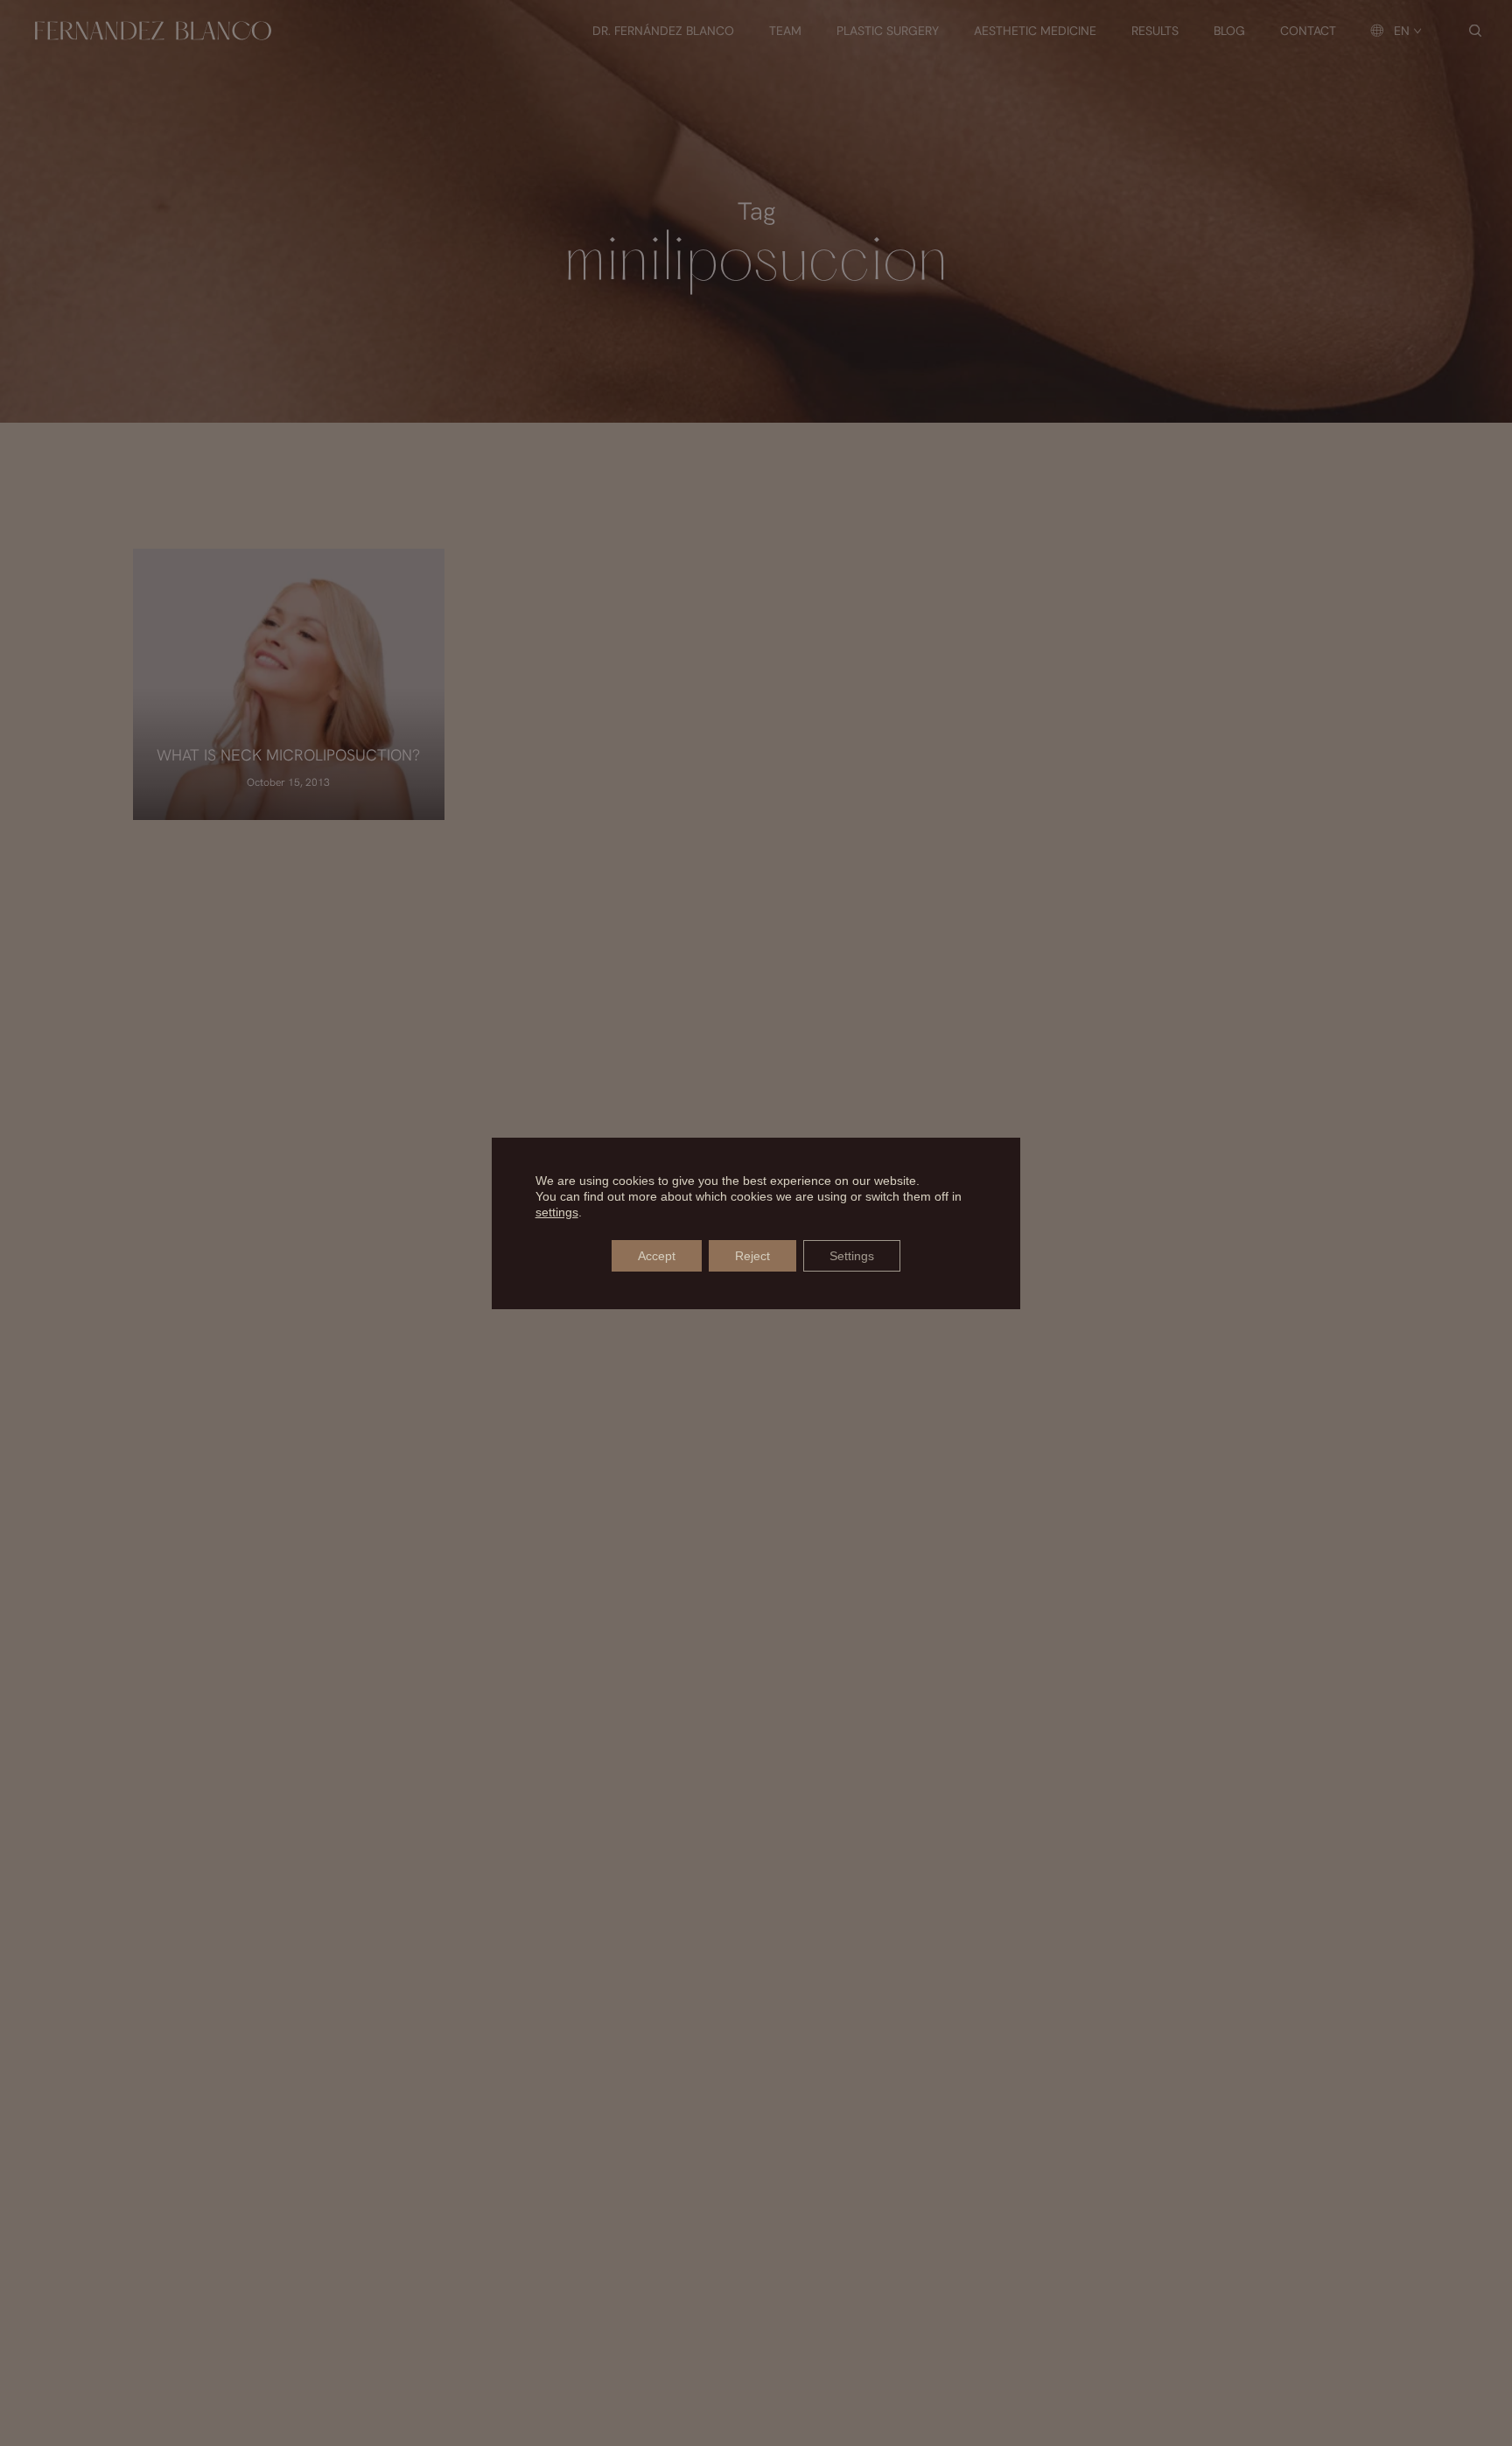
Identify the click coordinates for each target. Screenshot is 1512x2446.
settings (557, 1212)
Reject (752, 1256)
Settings (852, 1256)
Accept (657, 1256)
